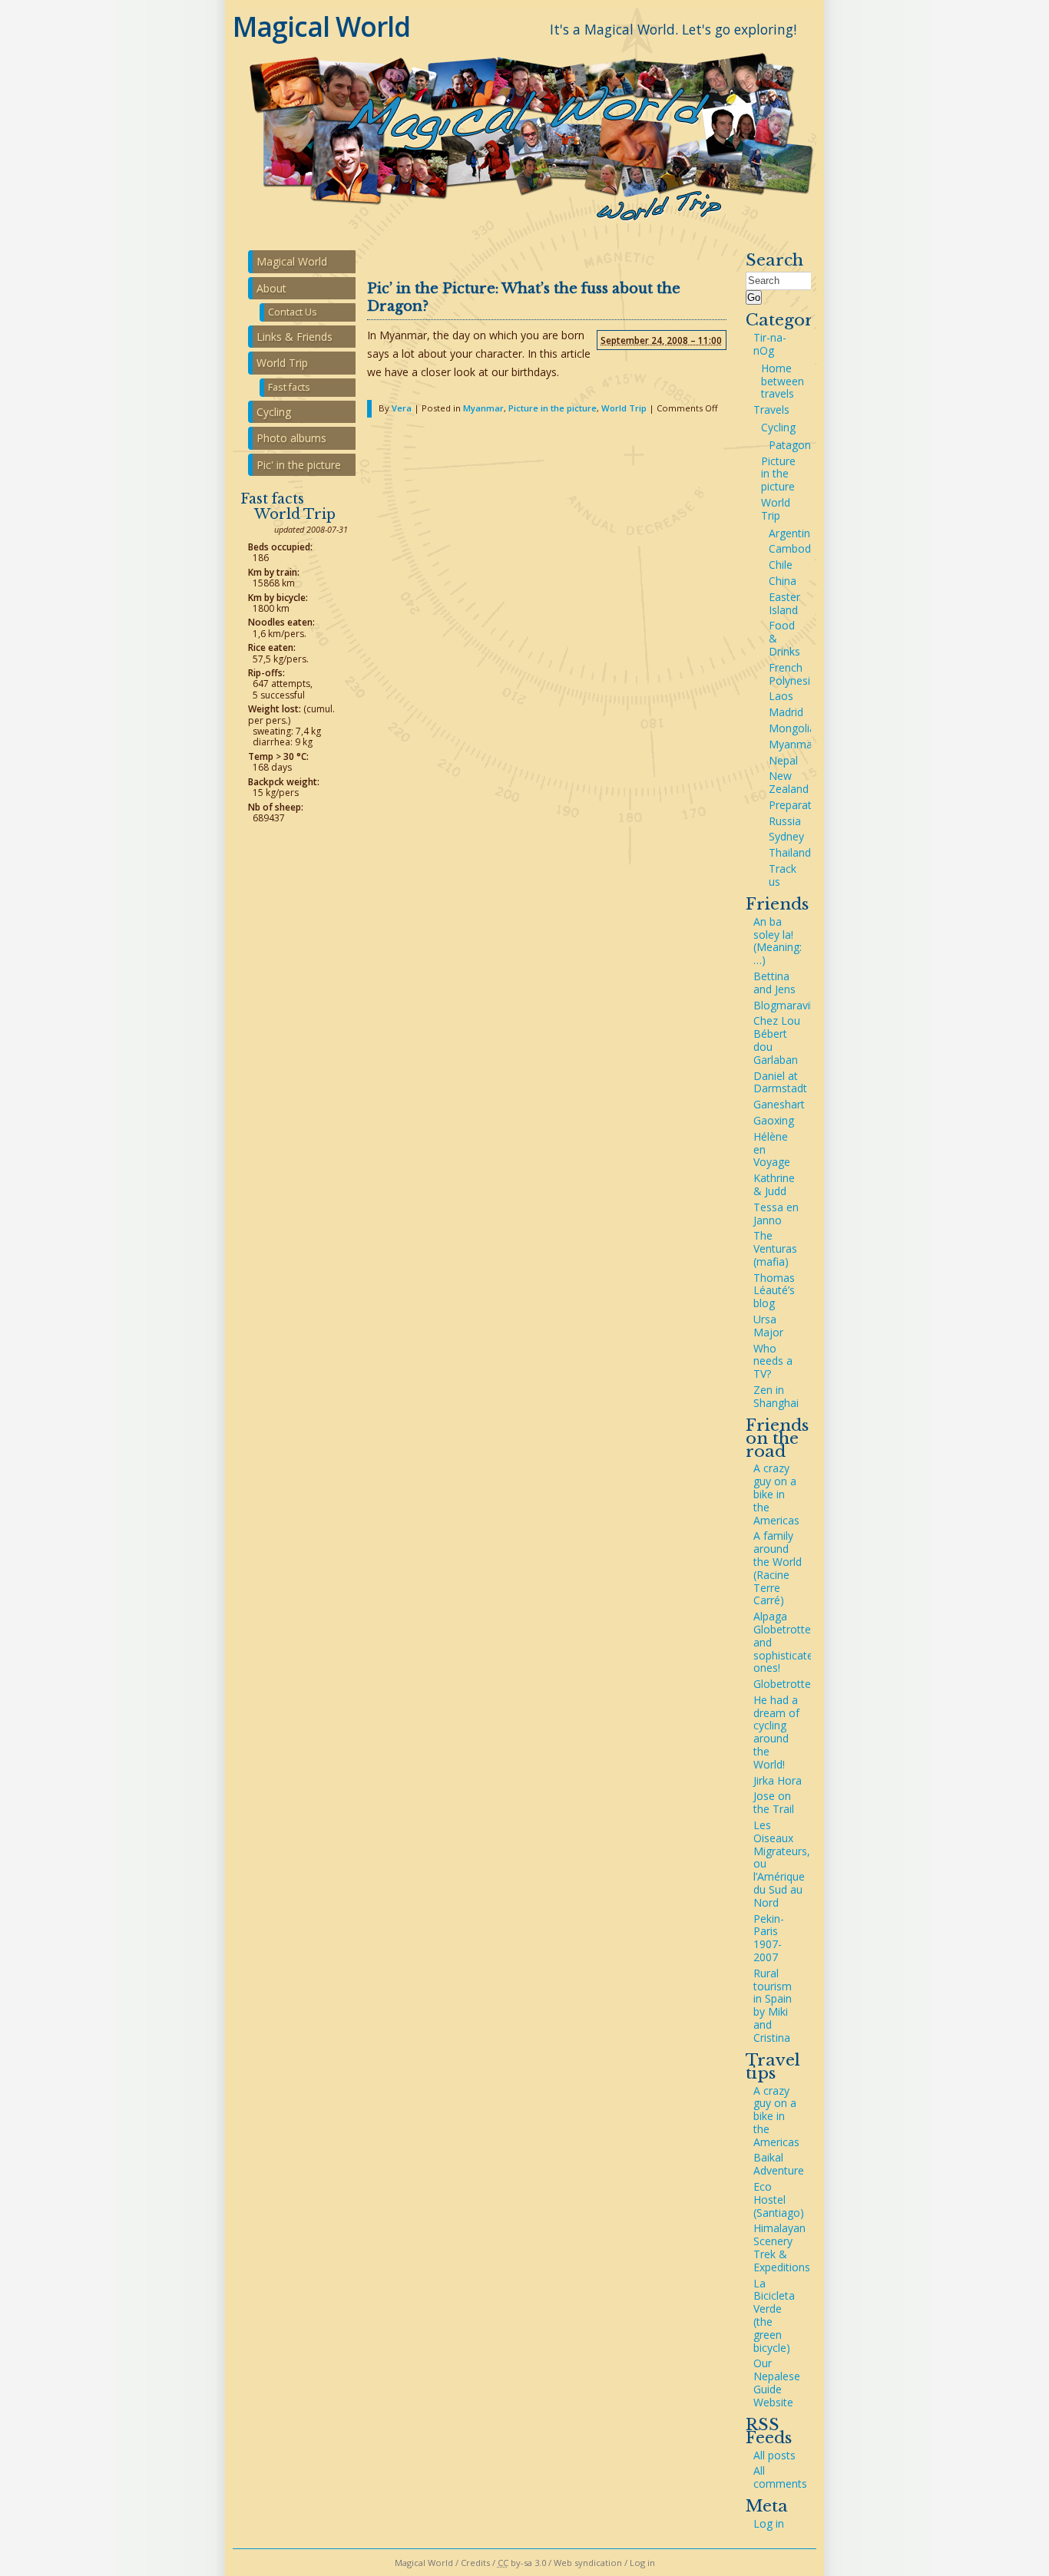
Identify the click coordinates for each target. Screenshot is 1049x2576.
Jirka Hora (778, 1780)
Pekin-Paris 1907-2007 (769, 1938)
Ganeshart (779, 1104)
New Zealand (789, 782)
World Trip (624, 408)
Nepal (783, 760)
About (271, 288)
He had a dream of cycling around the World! (776, 1732)
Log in (769, 2523)
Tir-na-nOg (770, 344)
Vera (402, 408)
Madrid (786, 712)
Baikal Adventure (779, 2164)
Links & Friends (295, 337)
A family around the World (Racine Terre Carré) (778, 1568)
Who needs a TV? (773, 1361)
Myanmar (483, 408)
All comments (780, 2477)
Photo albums (291, 438)
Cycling (778, 427)
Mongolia (792, 728)
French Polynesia (793, 674)
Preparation (798, 805)
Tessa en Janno (776, 1214)
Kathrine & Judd (774, 1184)
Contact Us (293, 312)
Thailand (790, 852)
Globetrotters (787, 1684)
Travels (771, 410)
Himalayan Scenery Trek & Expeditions (782, 2247)
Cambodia (794, 548)
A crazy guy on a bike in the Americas (776, 1494)
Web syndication (588, 2563)
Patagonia (794, 445)
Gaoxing (774, 1120)
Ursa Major (768, 1326)
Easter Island (784, 603)
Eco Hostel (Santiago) (779, 2200)
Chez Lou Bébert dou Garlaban (777, 1040)
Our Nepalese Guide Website (777, 2382)
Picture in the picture (553, 408)
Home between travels (783, 381)
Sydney (786, 836)
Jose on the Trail (774, 1802)
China (783, 581)
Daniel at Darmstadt (780, 1082)
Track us (783, 875)
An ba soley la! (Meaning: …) (778, 941)
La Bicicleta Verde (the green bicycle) (774, 2315)
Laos (781, 696)
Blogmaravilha (789, 1005)
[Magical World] (524, 228)
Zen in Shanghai (776, 1396)
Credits (475, 2563)
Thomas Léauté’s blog (774, 1291)
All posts (774, 2455)
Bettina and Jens (774, 983)
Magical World (321, 26)
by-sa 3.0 (522, 2563)
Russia (785, 821)
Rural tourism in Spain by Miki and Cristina (773, 2005)
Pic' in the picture (299, 465)
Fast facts (289, 387)
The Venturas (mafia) (775, 1248)
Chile (781, 565)
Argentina (793, 533)
